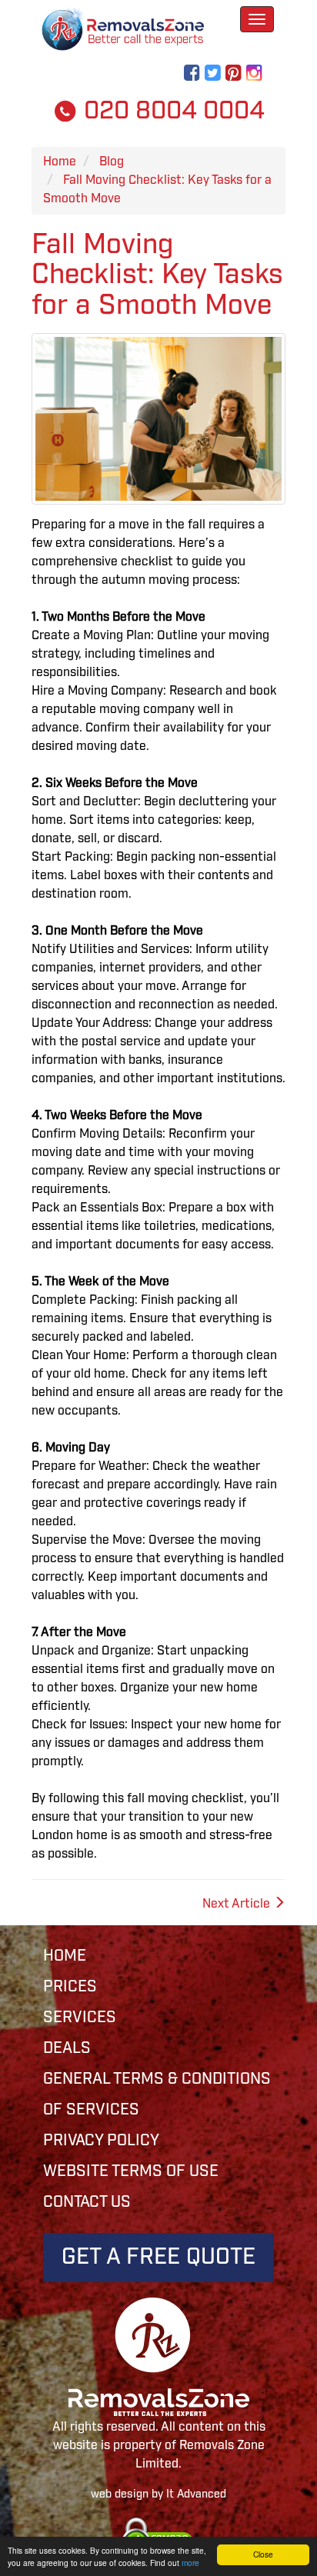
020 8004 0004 (171, 111)
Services (80, 2018)
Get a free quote (158, 2257)
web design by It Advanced (158, 2494)
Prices (70, 1987)
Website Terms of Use (131, 2171)
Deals (67, 2048)
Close (263, 2554)
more (190, 2563)
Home (65, 1956)
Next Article (238, 1904)
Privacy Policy (101, 2141)
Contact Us (87, 2202)
